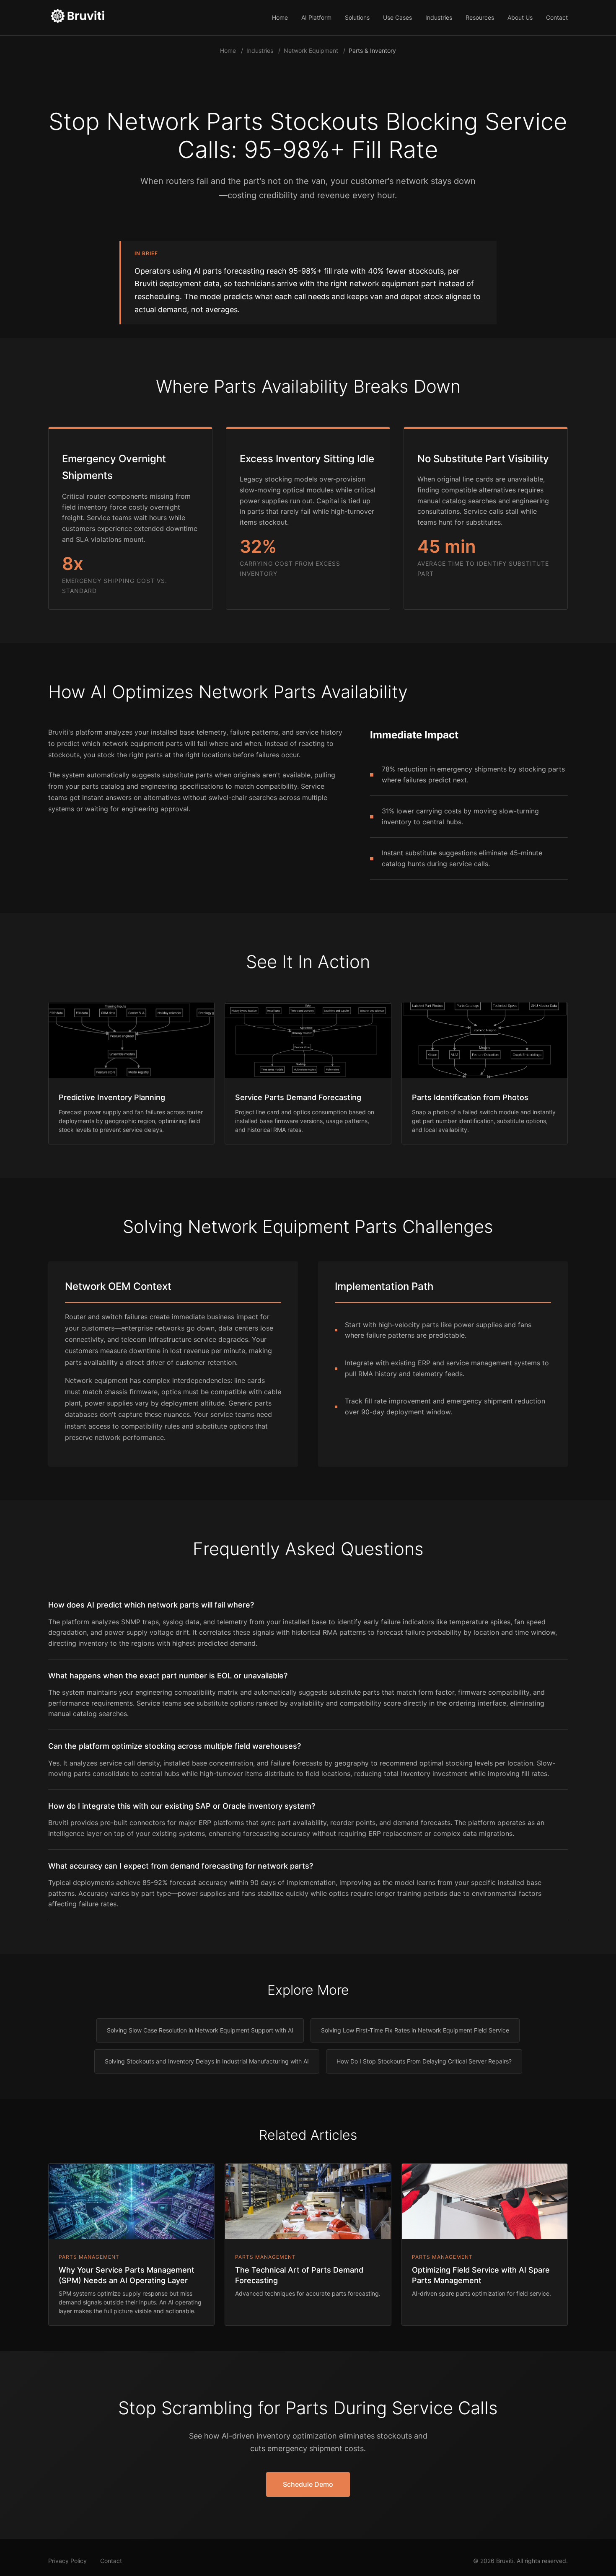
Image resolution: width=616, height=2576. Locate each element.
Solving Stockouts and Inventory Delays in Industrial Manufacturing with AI (207, 2061)
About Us (520, 17)
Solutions (357, 17)
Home (280, 17)
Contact (557, 17)
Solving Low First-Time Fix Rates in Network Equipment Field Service (415, 2030)
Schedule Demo (308, 2484)
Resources (480, 17)
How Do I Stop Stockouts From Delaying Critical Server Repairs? (424, 2061)
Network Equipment (311, 50)
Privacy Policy (67, 2561)
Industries (439, 17)
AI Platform (316, 17)
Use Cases (397, 17)
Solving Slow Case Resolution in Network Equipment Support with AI (200, 2030)
